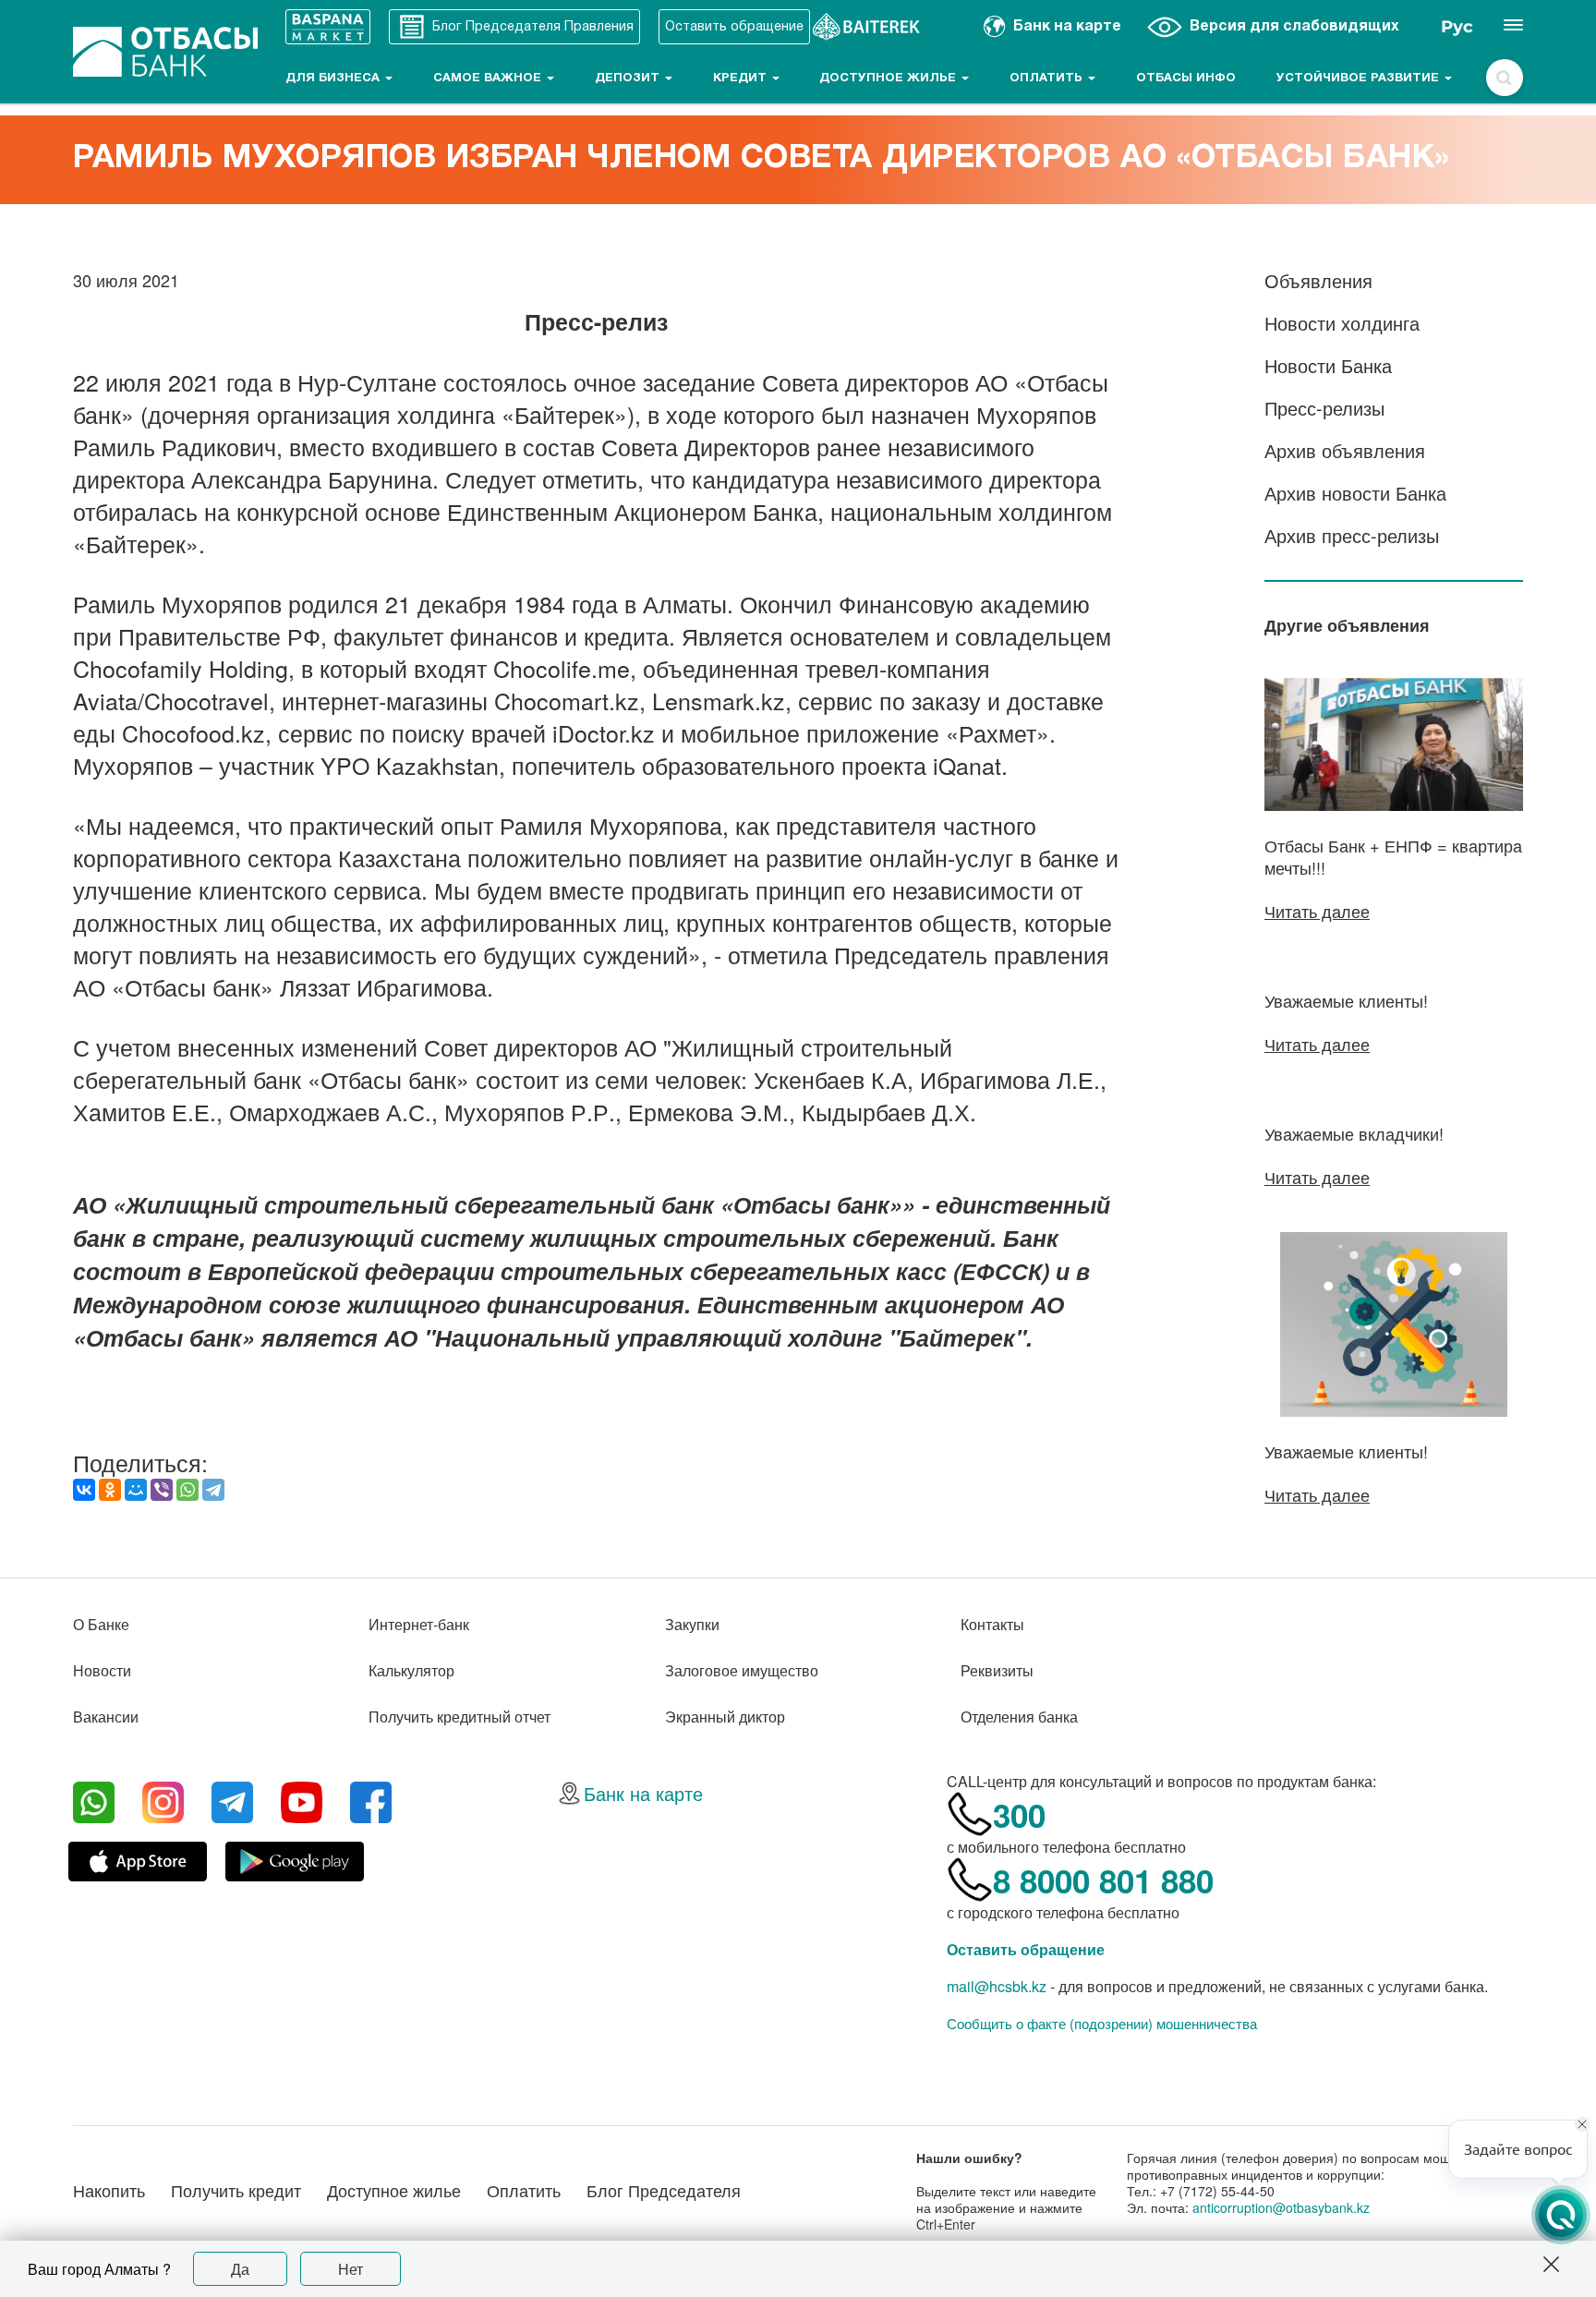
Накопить (109, 2190)
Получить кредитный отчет (459, 1717)
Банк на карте (643, 1793)
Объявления (1318, 280)
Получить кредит (236, 2190)
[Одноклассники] (110, 1490)
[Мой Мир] (136, 1490)
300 (1019, 1815)
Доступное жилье (889, 79)
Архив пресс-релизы (1352, 535)
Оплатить (1048, 79)
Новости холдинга (1342, 323)
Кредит (742, 79)
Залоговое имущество (742, 1670)
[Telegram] (213, 1490)
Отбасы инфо (1186, 79)
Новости (102, 1670)
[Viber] (162, 1490)
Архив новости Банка (1355, 493)
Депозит (629, 79)
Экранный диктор (725, 1717)
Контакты (992, 1624)
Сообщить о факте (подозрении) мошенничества (1102, 2024)
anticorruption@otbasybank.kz (1281, 2207)
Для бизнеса (334, 79)
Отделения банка (1019, 1717)
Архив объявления (1345, 450)
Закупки (692, 1624)
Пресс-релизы (1324, 408)
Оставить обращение (1026, 1949)
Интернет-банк (419, 1624)
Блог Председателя (664, 2190)
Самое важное (489, 79)
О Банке (101, 1624)
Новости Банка (1328, 365)
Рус (1457, 27)
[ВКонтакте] (84, 1490)
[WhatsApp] (187, 1490)
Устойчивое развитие (1360, 79)
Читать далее (1317, 911)
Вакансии (106, 1717)
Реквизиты (997, 1670)
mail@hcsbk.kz (997, 1986)
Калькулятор (411, 1670)
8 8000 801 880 (1103, 1880)
